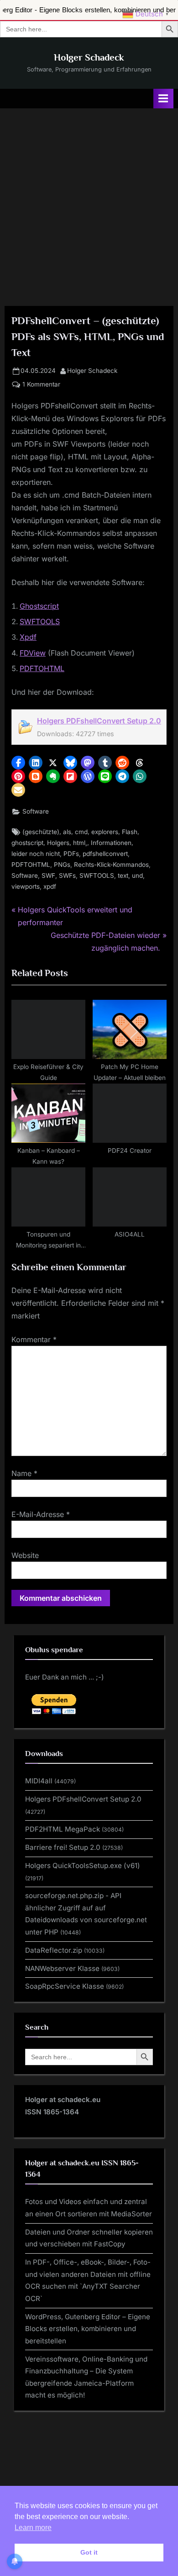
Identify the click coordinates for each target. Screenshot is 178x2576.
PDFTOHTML (42, 668)
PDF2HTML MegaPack (63, 1829)
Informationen (111, 843)
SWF (48, 876)
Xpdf (28, 637)
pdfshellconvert (105, 854)
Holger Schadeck (89, 57)
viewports (26, 886)
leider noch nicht (36, 854)
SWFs (67, 876)
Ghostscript (39, 606)
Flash (130, 832)
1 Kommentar (41, 385)
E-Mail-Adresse (41, 1514)
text (123, 876)
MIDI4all (39, 1781)
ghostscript (27, 843)
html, (80, 843)
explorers (105, 832)
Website (25, 1555)
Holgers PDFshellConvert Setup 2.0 (99, 721)
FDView (33, 653)
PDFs (71, 854)
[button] (18, 763)
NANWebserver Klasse (62, 1968)
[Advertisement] (89, 202)
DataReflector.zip (54, 1950)
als (67, 832)
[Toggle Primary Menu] (163, 99)
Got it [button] (89, 2552)
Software (36, 811)
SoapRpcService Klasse (65, 1986)
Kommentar (34, 1339)
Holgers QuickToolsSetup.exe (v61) (83, 1866)
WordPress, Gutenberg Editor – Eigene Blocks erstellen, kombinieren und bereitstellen (88, 2329)
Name (24, 1473)
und (137, 876)
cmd (81, 832)
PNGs (62, 865)
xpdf (50, 886)
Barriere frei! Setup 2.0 (63, 1847)
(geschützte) (41, 832)
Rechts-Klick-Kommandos (111, 865)
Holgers (58, 843)
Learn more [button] (33, 2528)
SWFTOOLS (40, 621)
